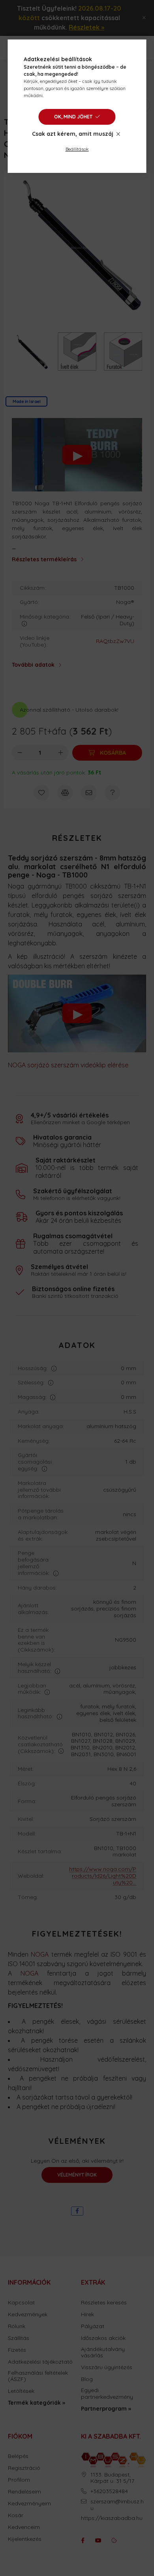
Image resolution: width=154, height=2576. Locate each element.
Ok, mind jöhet (73, 117)
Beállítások (77, 149)
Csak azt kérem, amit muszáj (73, 134)
